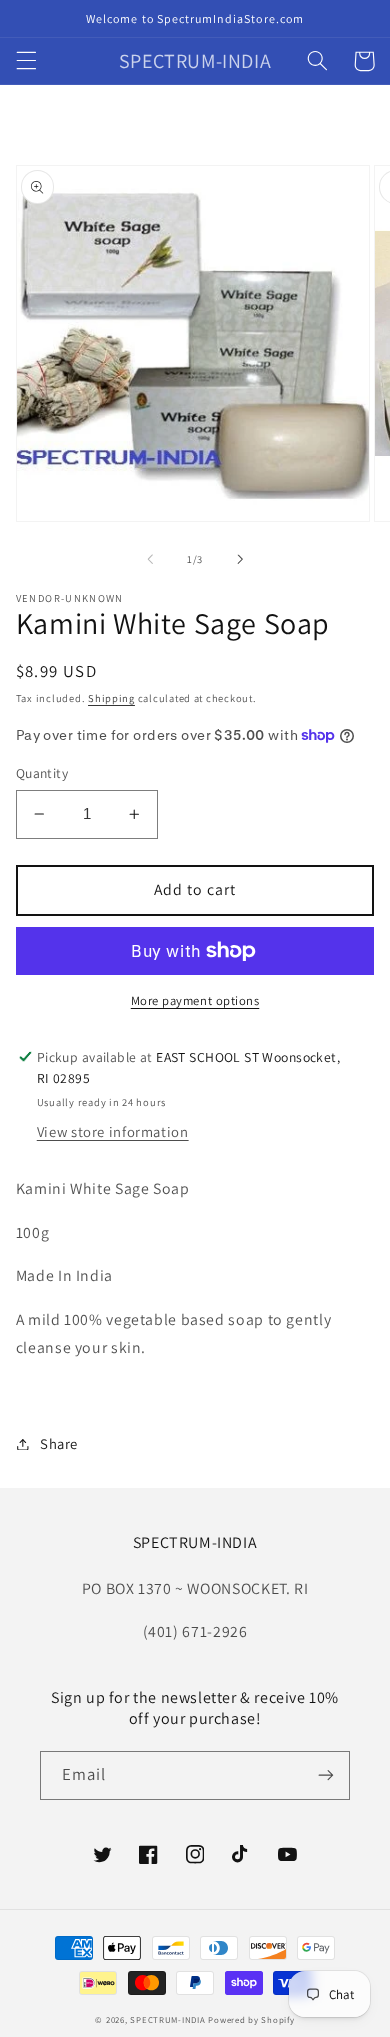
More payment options (195, 1000)
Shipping (111, 698)
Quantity (42, 773)
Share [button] (59, 1443)
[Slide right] (240, 559)
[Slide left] (150, 559)
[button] (26, 61)
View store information (113, 1131)
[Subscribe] (326, 1775)
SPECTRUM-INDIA (167, 2020)
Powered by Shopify (251, 2020)
